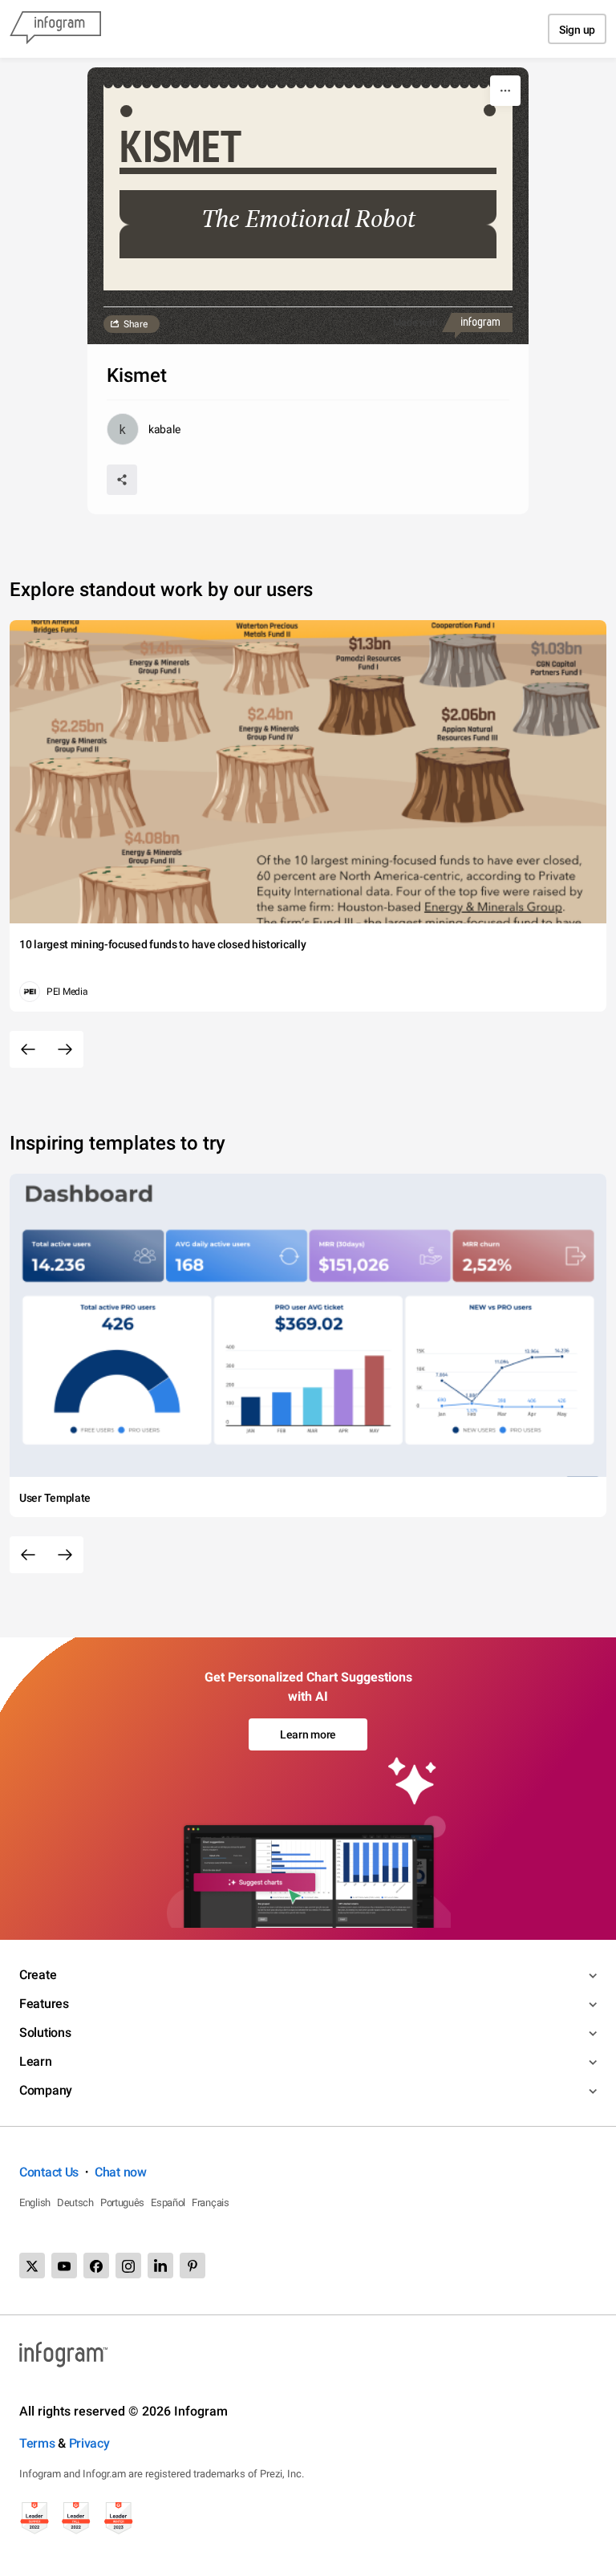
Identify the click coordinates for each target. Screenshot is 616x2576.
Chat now (121, 2172)
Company (46, 2090)
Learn (36, 2061)
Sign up (577, 30)
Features (44, 2004)
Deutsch (75, 2203)
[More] (505, 91)
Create (38, 1975)
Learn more (308, 1734)
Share (136, 324)
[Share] (122, 480)
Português (122, 2203)
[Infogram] (55, 29)
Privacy (89, 2443)
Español (168, 2203)
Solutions (45, 2032)
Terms (37, 2443)
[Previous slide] (28, 1049)
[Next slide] (65, 1049)
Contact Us (49, 2172)
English (35, 2203)
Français (211, 2203)
